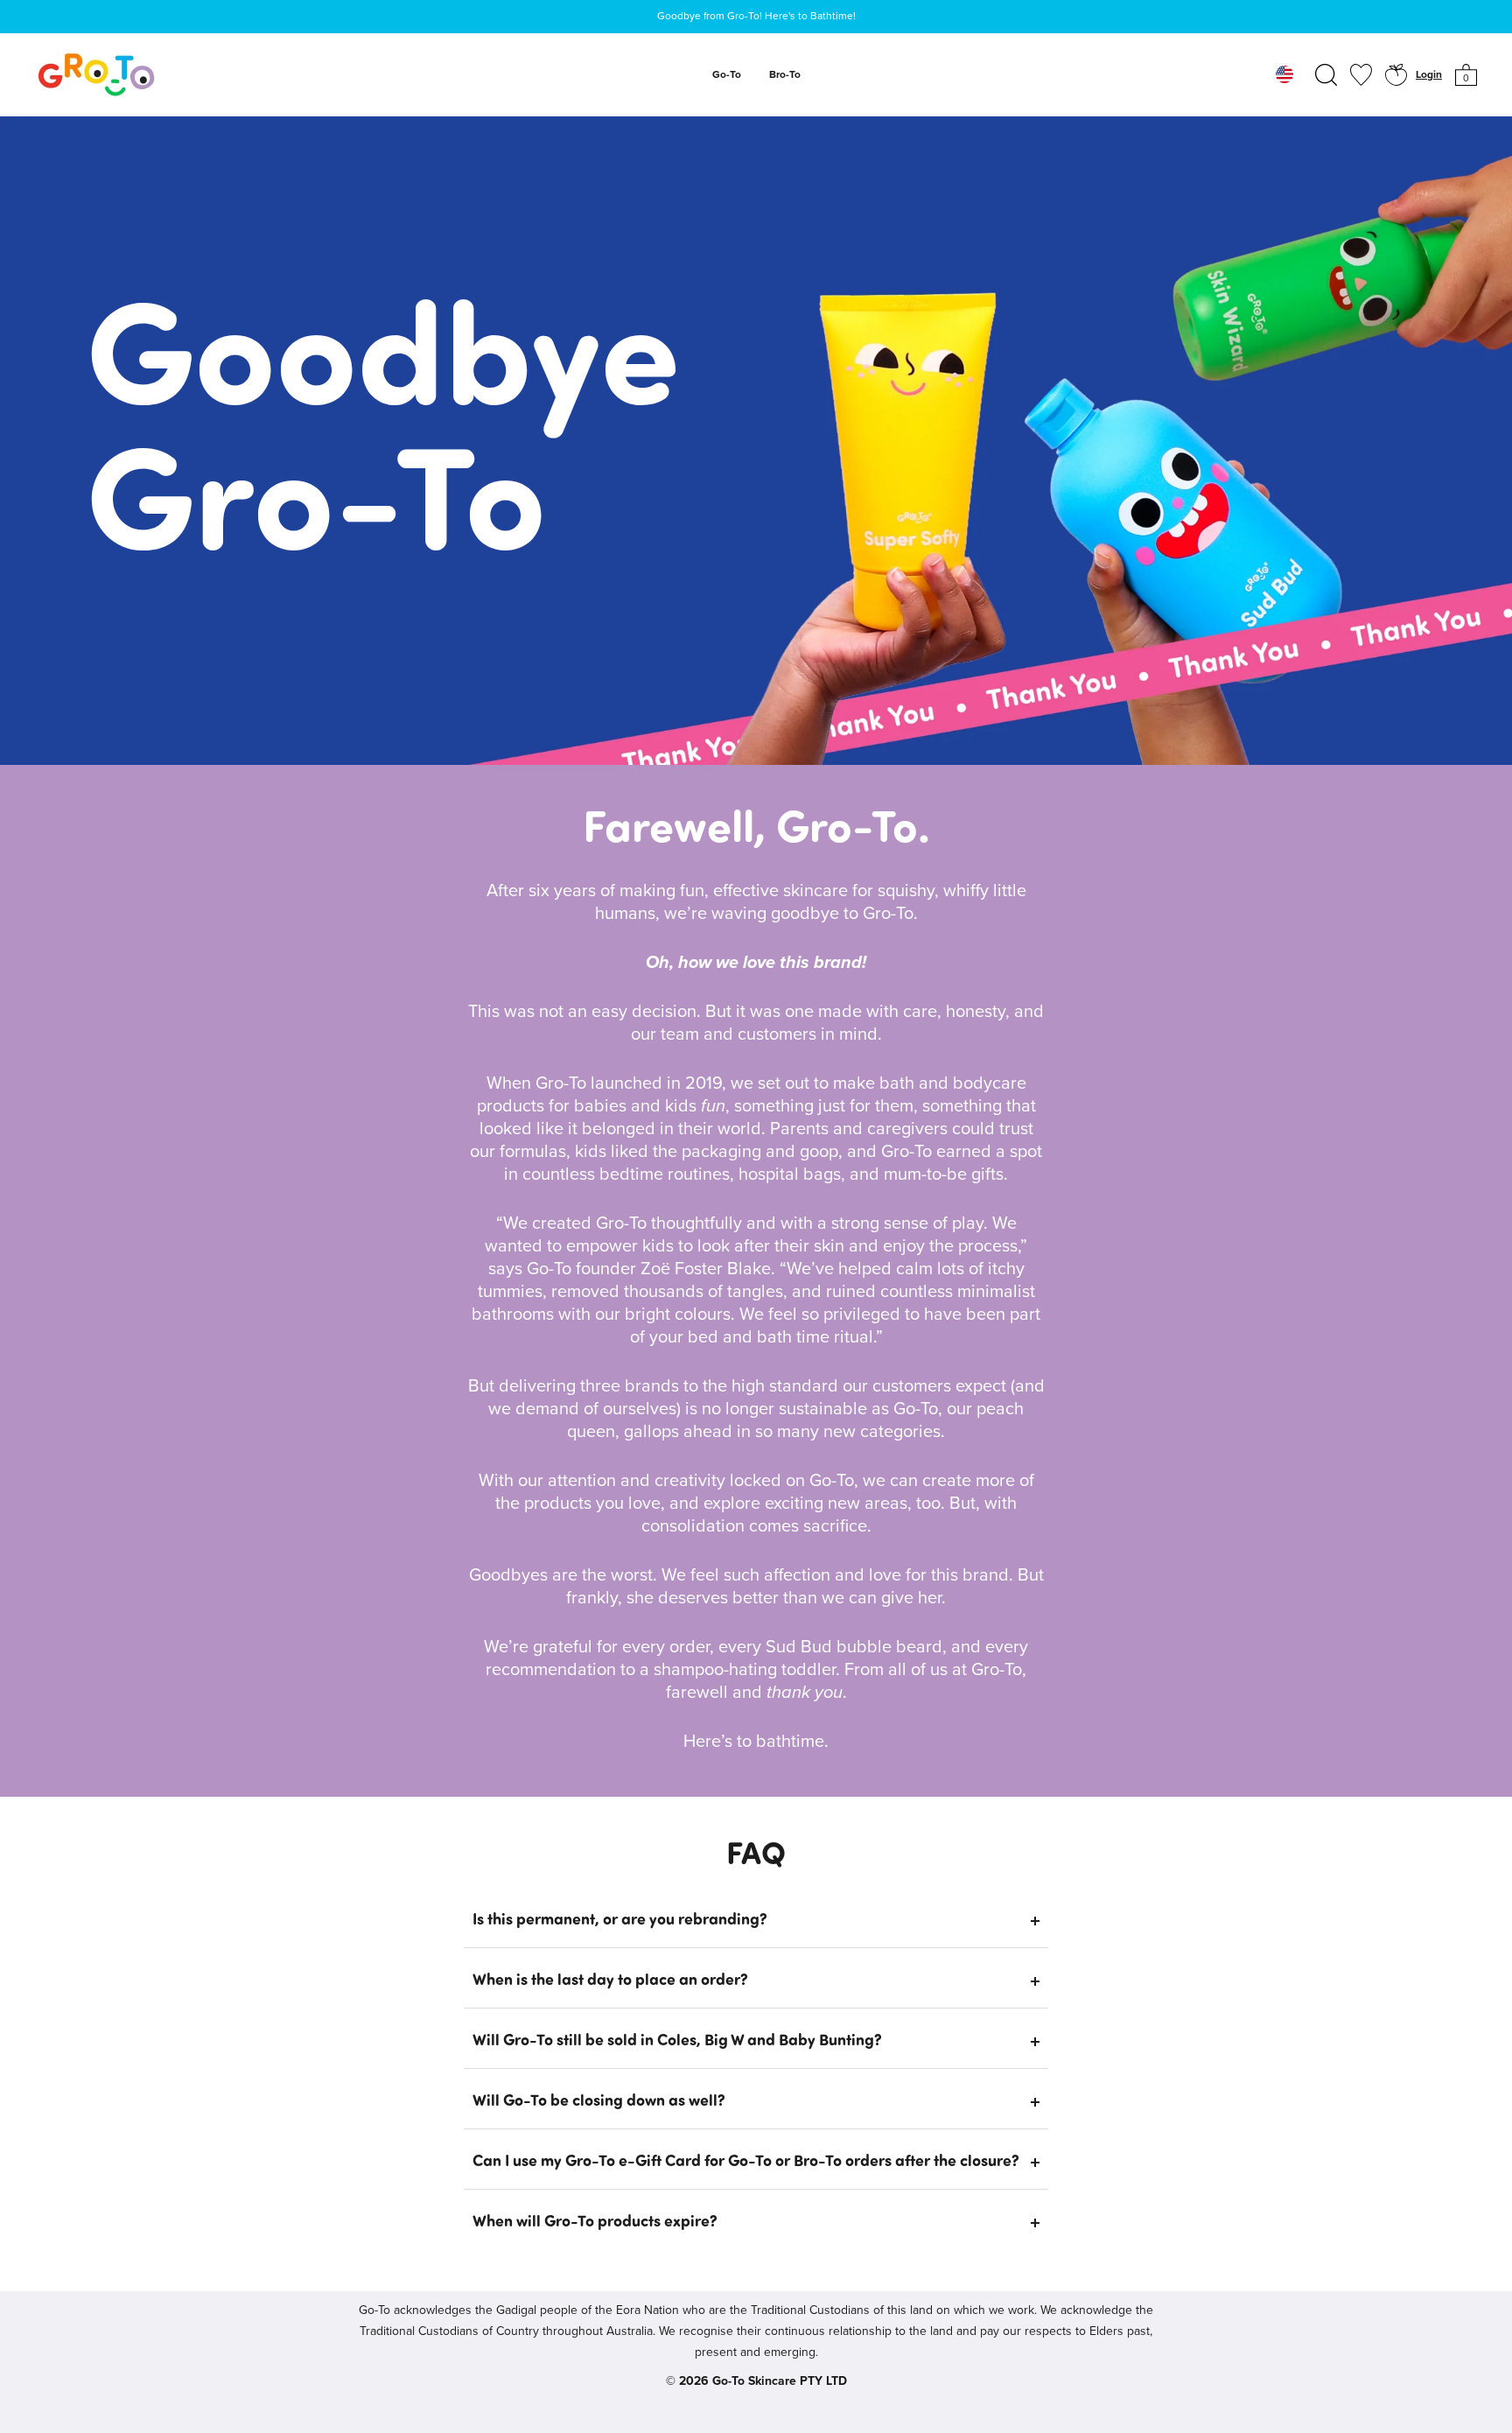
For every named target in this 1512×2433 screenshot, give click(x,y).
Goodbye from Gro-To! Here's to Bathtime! (756, 17)
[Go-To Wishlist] (1361, 75)
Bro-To (785, 75)
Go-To (727, 75)
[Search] (1326, 75)
